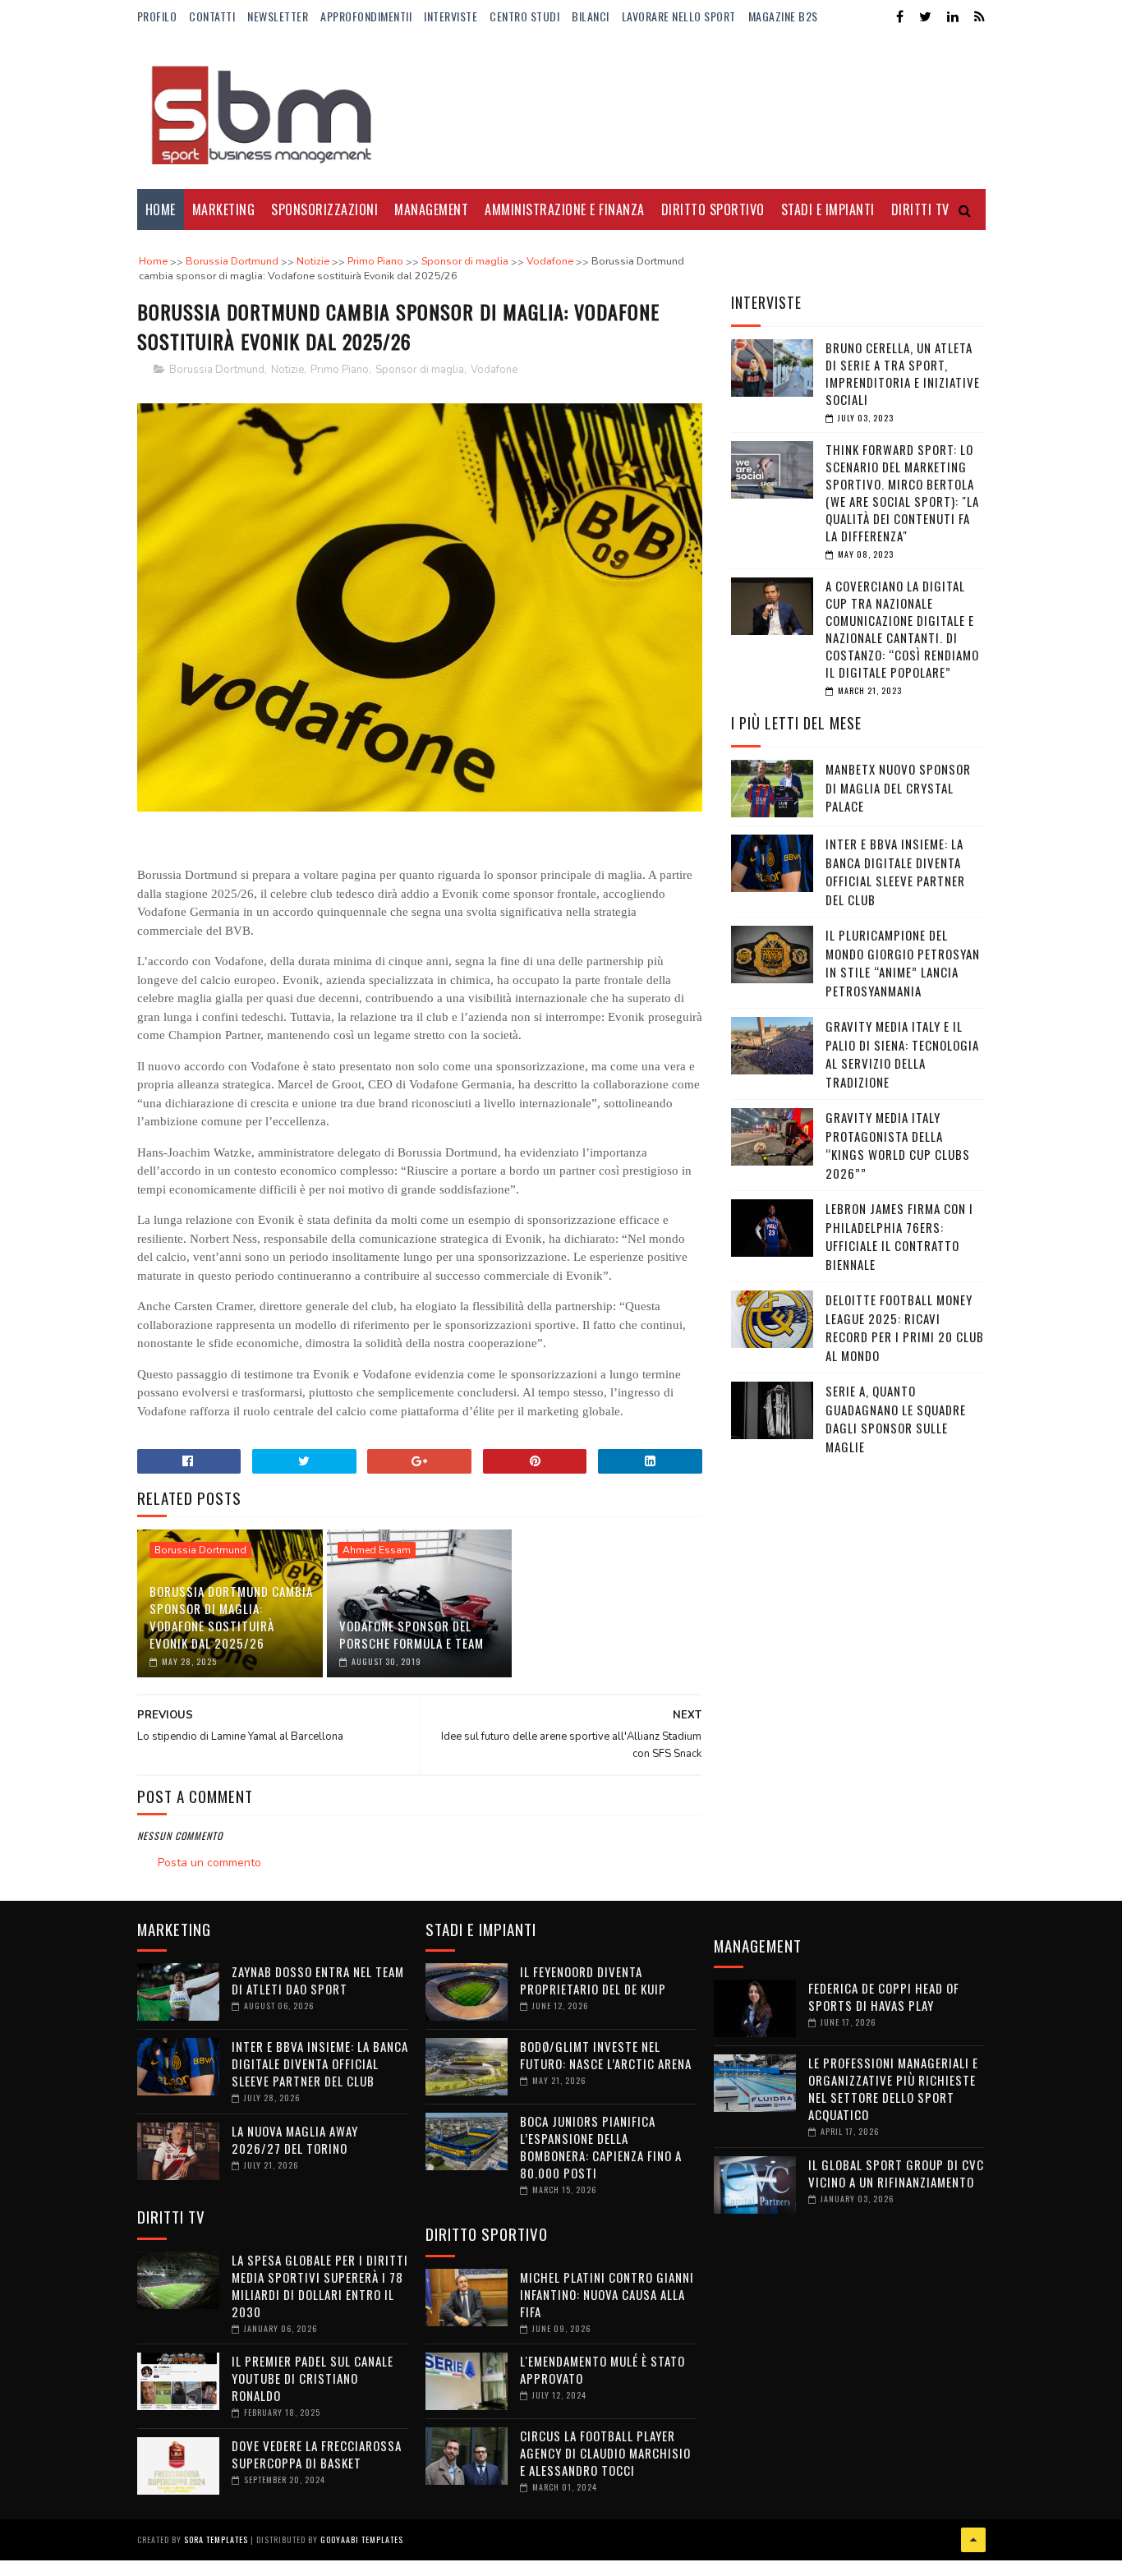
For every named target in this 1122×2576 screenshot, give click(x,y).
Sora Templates (216, 2539)
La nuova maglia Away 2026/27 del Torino (295, 2139)
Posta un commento (209, 1863)
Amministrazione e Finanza (565, 209)
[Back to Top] (973, 2540)
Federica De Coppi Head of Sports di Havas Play (884, 1996)
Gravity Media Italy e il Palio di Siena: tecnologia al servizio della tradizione (902, 1054)
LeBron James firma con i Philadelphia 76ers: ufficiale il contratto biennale (899, 1236)
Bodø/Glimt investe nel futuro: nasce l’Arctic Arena (606, 2055)
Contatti (212, 16)
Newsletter (278, 16)
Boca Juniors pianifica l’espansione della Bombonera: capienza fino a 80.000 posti (601, 2147)
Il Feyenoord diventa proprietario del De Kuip (593, 1980)
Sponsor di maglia (420, 370)
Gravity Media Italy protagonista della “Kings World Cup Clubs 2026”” (898, 1145)
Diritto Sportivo (713, 209)
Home (161, 209)
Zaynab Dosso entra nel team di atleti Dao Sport (318, 1980)
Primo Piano (340, 370)
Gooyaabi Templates (362, 2539)
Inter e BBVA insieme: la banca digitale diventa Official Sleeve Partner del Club (895, 872)
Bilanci (591, 16)
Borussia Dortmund (217, 370)
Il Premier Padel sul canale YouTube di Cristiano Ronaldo (313, 2378)
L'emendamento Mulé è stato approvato (602, 2369)
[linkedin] (953, 17)
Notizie (287, 370)
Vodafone (494, 370)
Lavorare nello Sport (679, 16)
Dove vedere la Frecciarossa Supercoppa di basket (317, 2454)
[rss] (979, 17)
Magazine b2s (783, 16)
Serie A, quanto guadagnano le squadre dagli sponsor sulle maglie (896, 1419)
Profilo (157, 16)
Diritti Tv (920, 209)
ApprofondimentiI (366, 16)
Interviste (451, 16)
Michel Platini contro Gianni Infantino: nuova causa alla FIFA (607, 2294)
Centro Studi (524, 16)
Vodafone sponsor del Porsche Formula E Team (412, 1634)
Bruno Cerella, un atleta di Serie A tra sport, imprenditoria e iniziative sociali (903, 373)
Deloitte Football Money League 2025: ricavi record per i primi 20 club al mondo (905, 1327)
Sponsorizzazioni (324, 209)
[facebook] (900, 17)
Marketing (224, 209)
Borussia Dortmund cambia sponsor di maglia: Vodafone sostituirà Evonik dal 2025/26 (231, 1617)
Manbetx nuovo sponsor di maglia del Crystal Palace (898, 787)
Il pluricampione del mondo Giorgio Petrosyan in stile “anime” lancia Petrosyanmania (903, 963)
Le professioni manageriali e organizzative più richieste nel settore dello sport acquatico (893, 2088)
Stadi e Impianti (828, 209)
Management (431, 209)
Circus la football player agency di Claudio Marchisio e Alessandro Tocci (605, 2453)
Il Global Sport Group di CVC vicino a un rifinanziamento (896, 2173)
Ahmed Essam (377, 1550)
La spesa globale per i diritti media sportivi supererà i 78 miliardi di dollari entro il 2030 (320, 2286)
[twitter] (925, 17)
